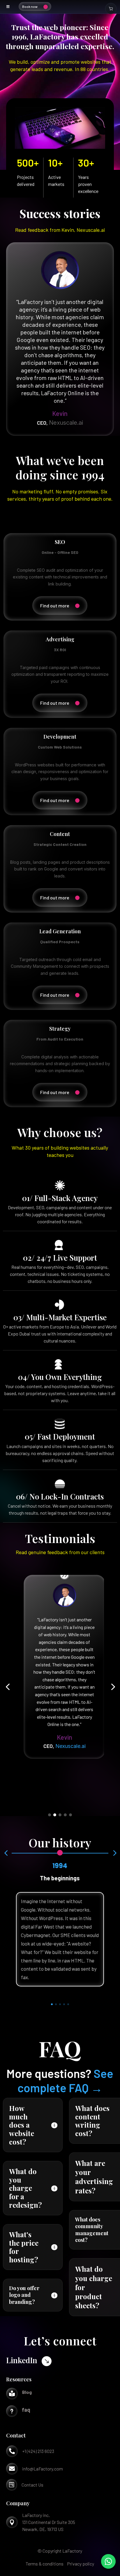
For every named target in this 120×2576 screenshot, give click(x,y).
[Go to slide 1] (50, 1815)
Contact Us (32, 2485)
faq (26, 2410)
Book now (30, 6)
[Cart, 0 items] (111, 8)
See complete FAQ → (66, 2080)
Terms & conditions (45, 2564)
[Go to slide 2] (55, 1815)
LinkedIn (22, 2360)
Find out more (55, 605)
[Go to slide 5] (70, 1815)
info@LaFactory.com (43, 2469)
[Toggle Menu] (8, 7)
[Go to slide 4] (65, 1815)
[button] (8, 1687)
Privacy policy (81, 2564)
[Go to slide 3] (60, 1815)
